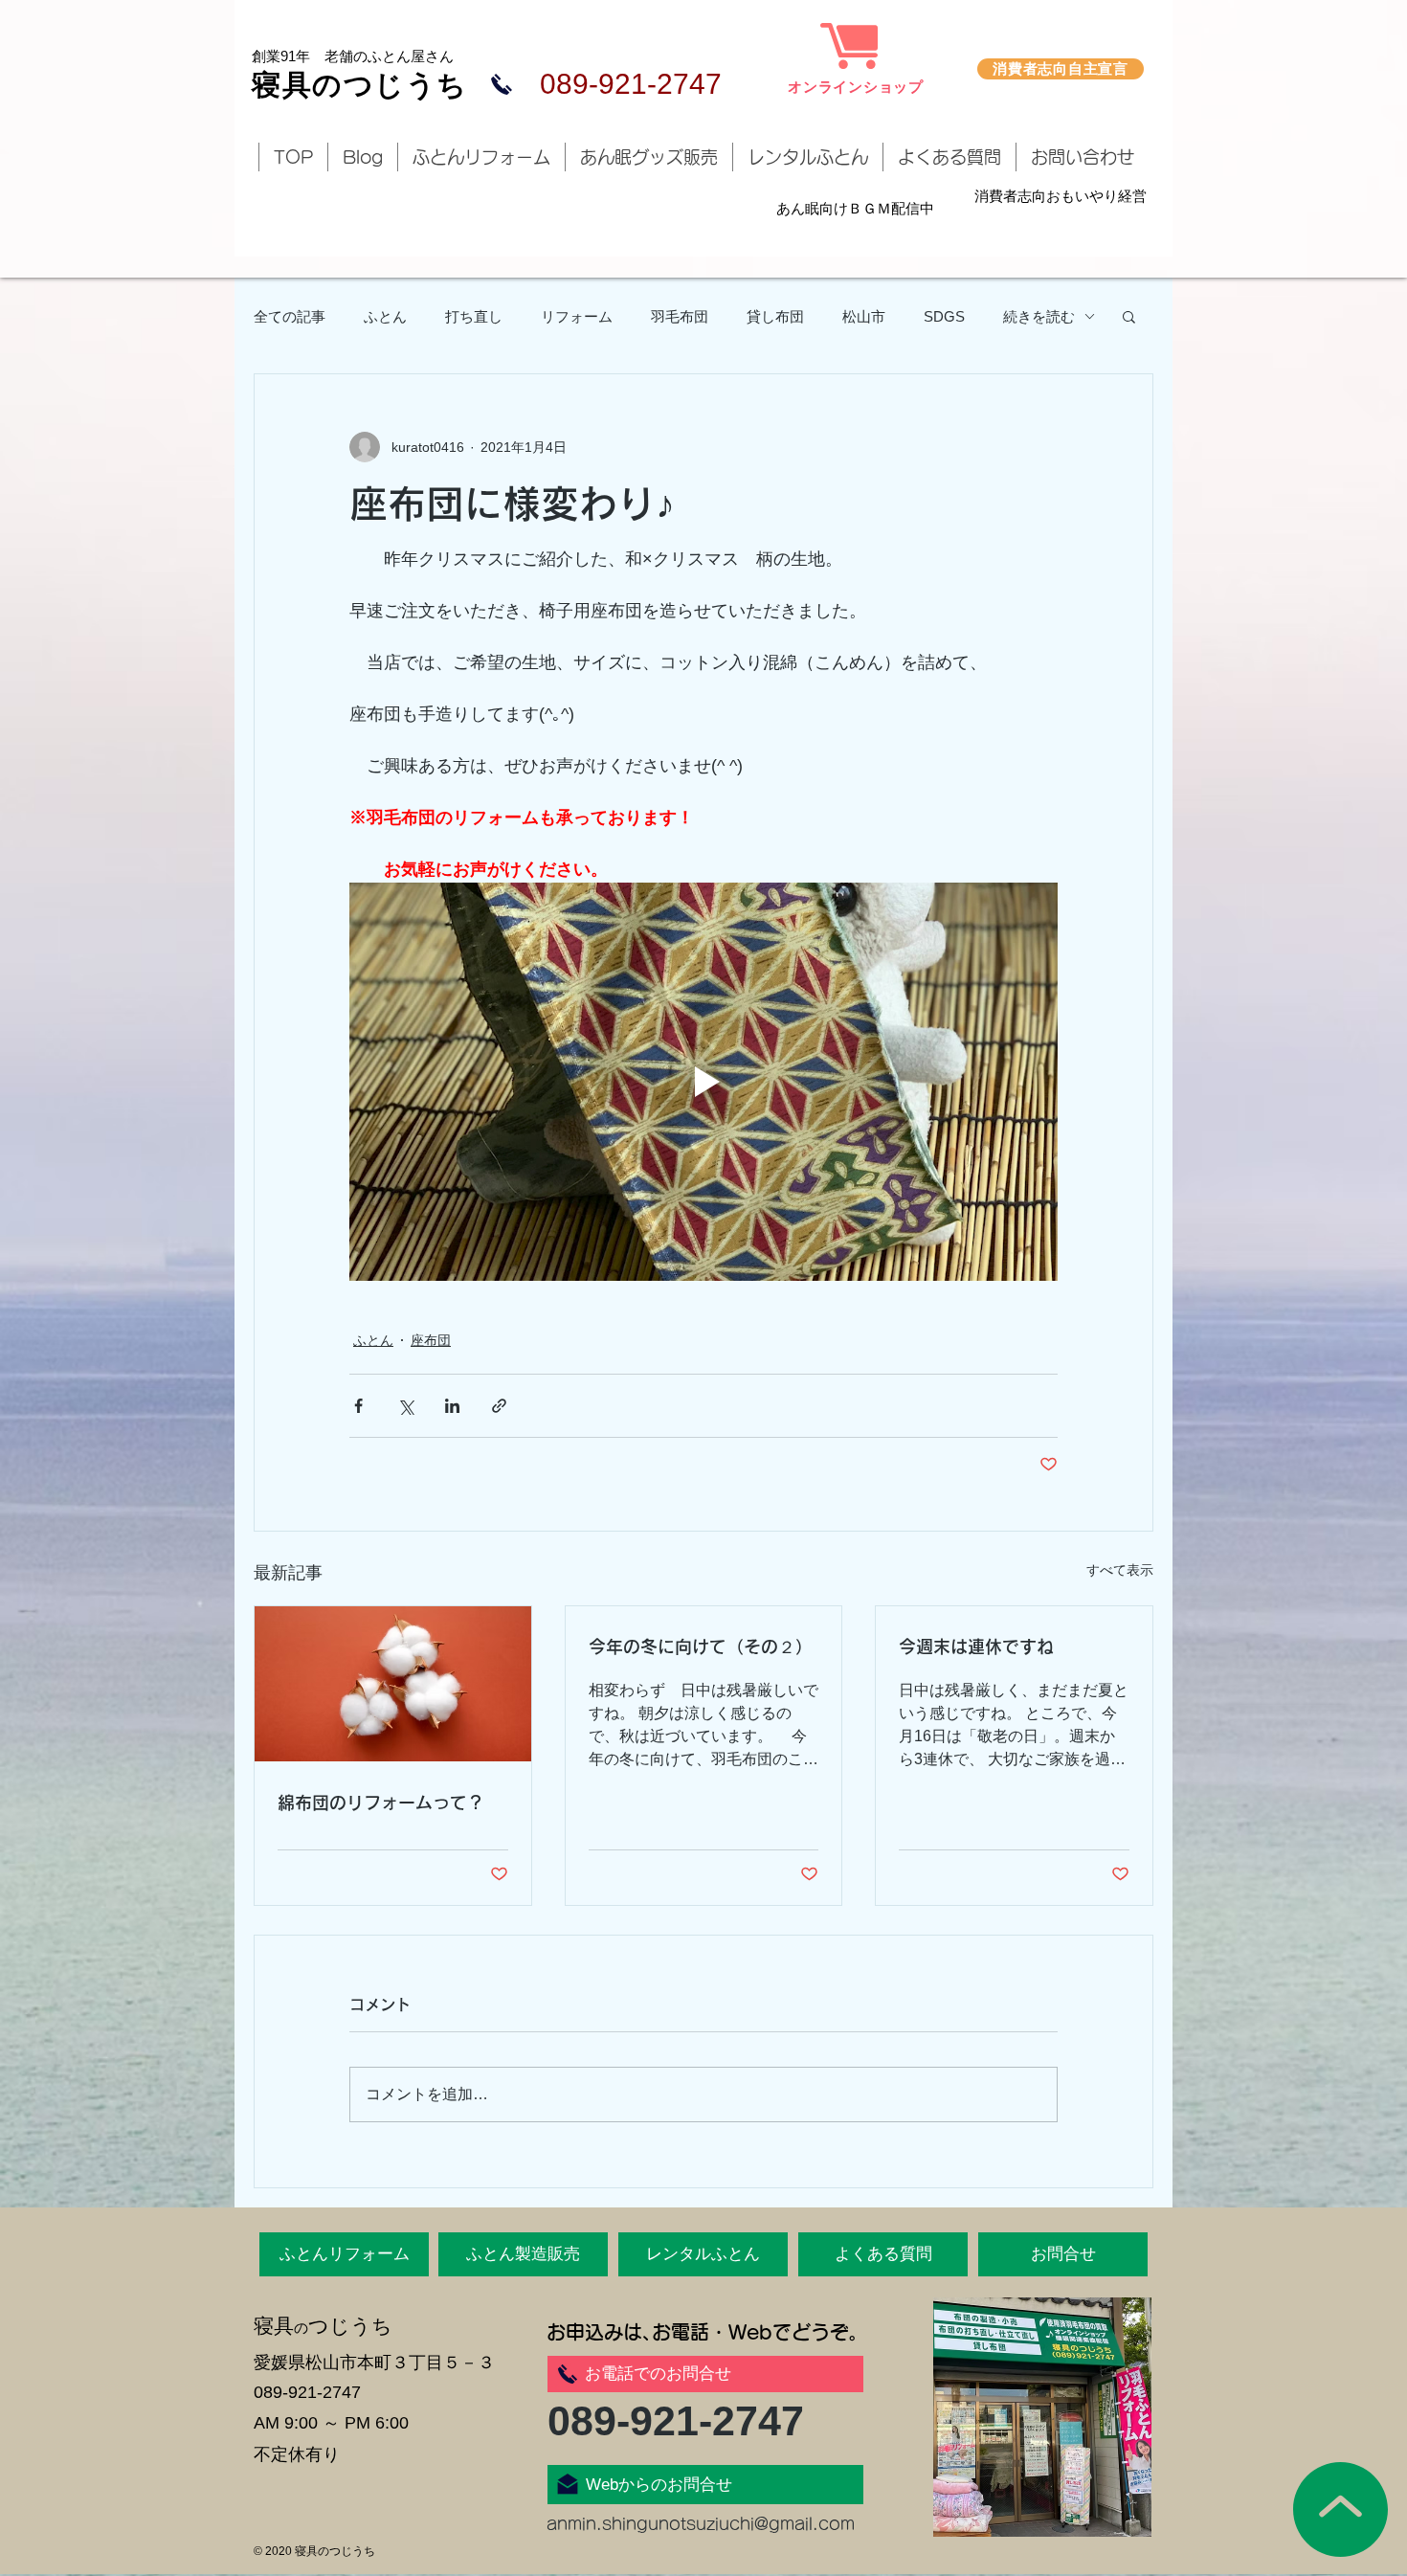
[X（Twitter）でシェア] (405, 1406)
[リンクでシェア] (499, 1406)
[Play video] (703, 1082)
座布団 (431, 1340)
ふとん (385, 316)
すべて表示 (1120, 1570)
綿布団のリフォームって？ (381, 1803)
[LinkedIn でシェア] (452, 1406)
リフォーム (577, 316)
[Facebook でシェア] (358, 1406)
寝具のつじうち (360, 85)
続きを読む (1039, 316)
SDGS (944, 316)
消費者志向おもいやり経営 (1061, 196)
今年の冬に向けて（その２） (701, 1646)
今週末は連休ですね (976, 1646)
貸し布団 (775, 316)
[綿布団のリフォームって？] (393, 1684)
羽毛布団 (680, 316)
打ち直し (474, 316)
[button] (1129, 316)
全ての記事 (290, 316)
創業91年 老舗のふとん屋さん (353, 56)
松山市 (864, 316)
